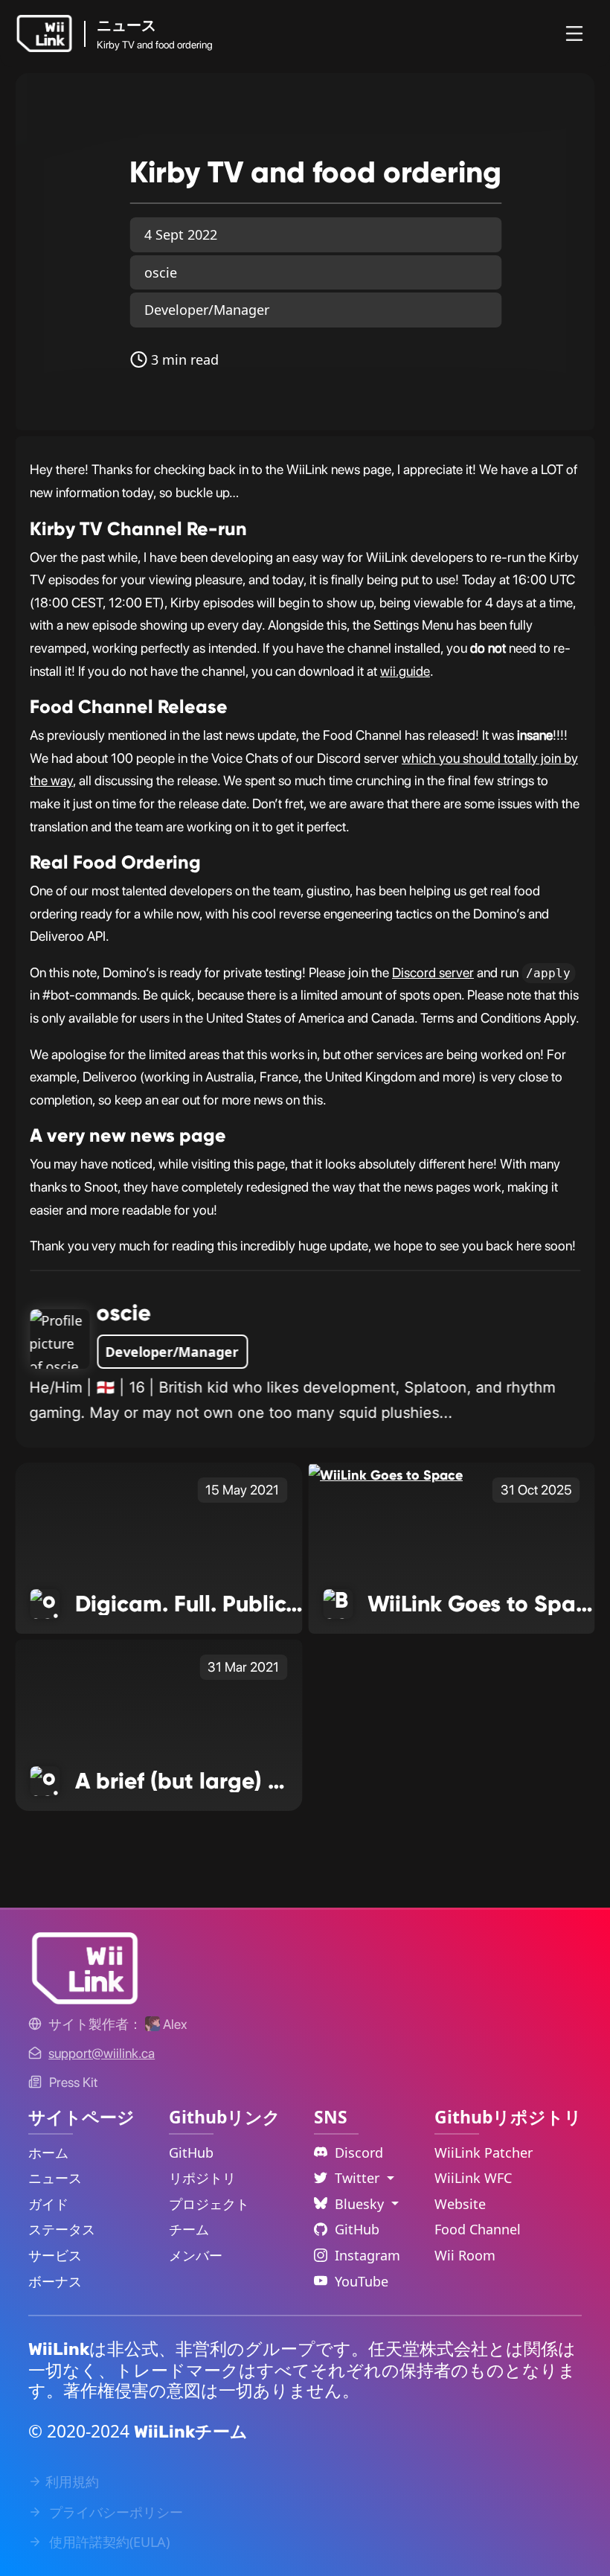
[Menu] (574, 33)
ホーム (48, 2152)
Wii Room (465, 2255)
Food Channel (478, 2229)
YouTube (362, 2281)
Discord (359, 2152)
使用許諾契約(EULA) (107, 2542)
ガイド (48, 2204)
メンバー (196, 2255)
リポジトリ (202, 2178)
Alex (173, 2024)
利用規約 (72, 2481)
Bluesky (361, 2204)
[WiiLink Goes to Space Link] (385, 1474)
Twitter (359, 2178)
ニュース (55, 2178)
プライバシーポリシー (114, 2512)
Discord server (433, 972)
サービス (55, 2255)
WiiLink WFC (473, 2178)
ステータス (62, 2229)
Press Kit (73, 2082)
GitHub (191, 2152)
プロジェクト (209, 2204)
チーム (189, 2229)
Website (460, 2204)
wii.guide (405, 671)
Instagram (367, 2255)
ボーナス (55, 2281)
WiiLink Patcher (484, 2152)
